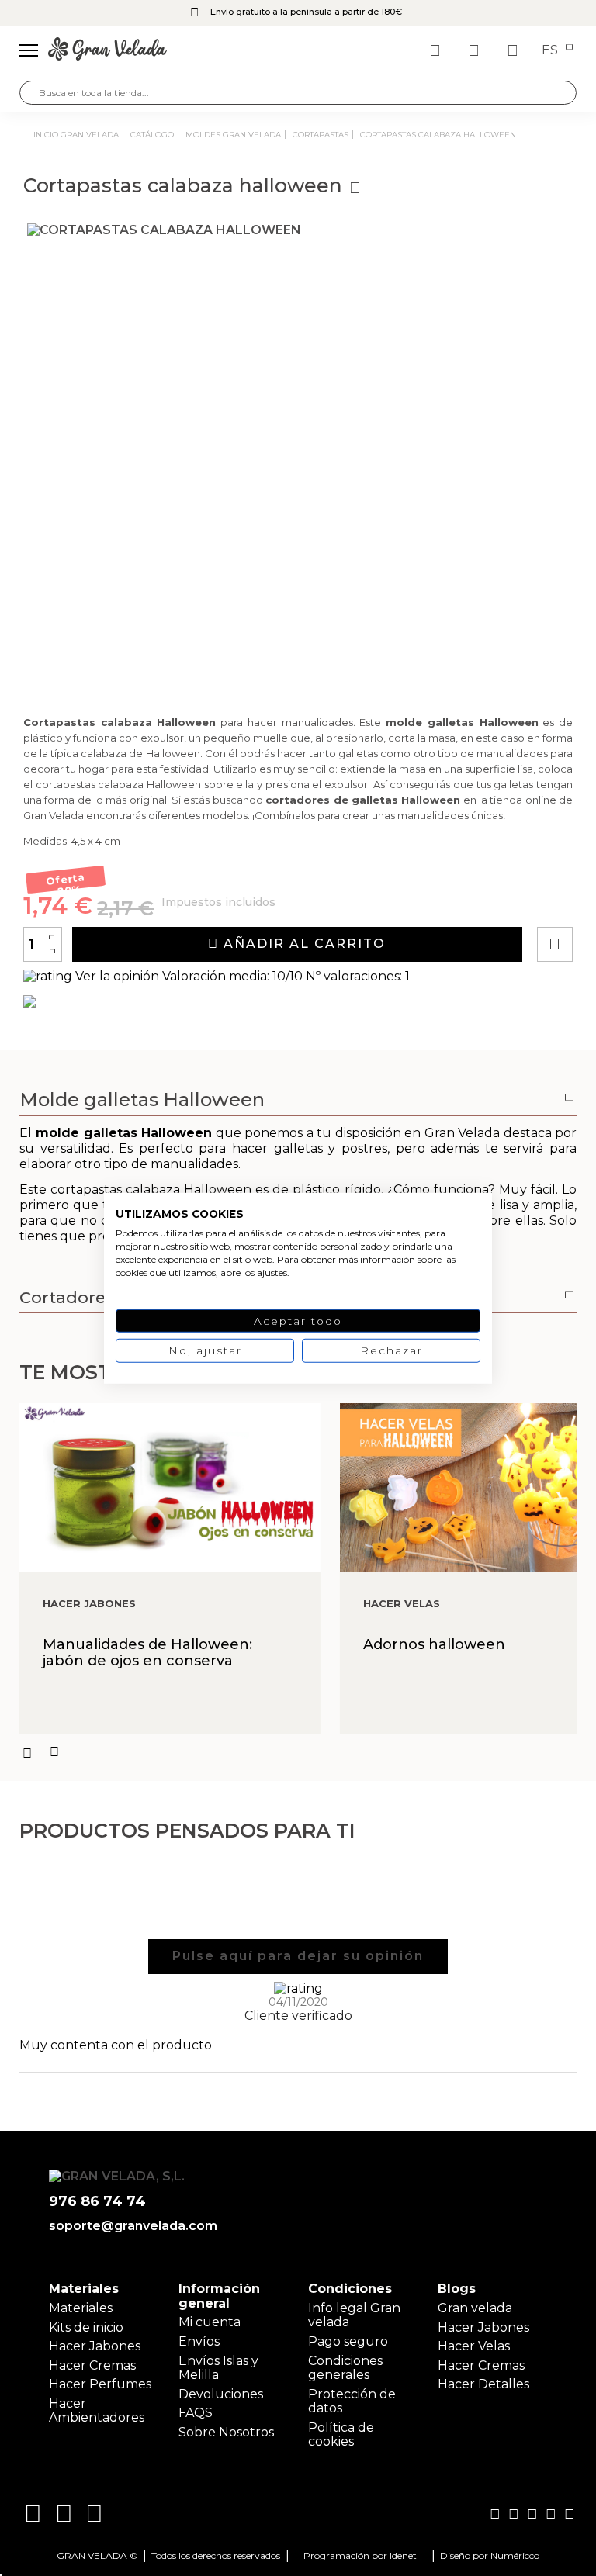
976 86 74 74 (97, 2202)
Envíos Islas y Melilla (218, 2368)
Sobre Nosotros (226, 2432)
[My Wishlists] (437, 50)
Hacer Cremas (92, 2365)
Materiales (81, 2308)
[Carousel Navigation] (298, 1752)
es (551, 50)
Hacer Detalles (483, 2384)
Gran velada (475, 2308)
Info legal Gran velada (354, 2315)
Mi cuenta (210, 2322)
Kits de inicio (86, 2327)
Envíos (199, 2341)
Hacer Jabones (95, 2346)
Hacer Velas (474, 2346)
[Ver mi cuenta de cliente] (476, 50)
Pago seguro (348, 2341)
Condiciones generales (345, 2368)
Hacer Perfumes (100, 2384)
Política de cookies (341, 2434)
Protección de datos (352, 2401)
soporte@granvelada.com (130, 2226)
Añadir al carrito (302, 944)
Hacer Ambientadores (97, 2410)
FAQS (196, 2413)
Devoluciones (221, 2394)
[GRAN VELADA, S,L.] (107, 50)
